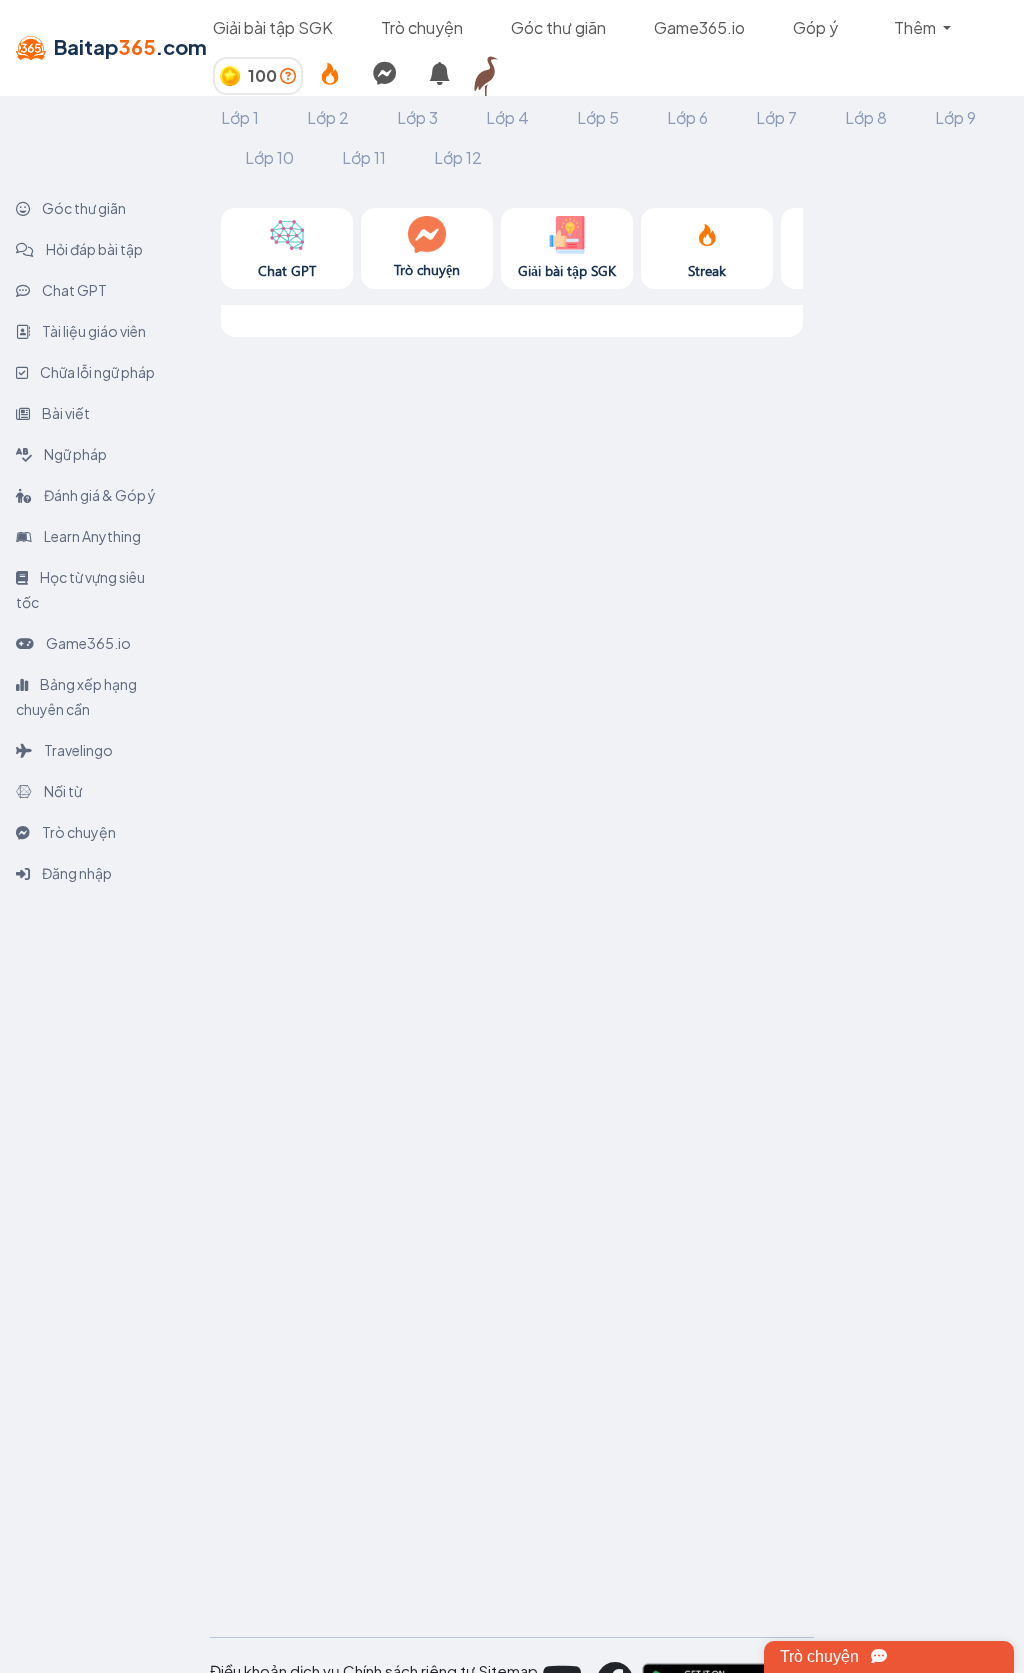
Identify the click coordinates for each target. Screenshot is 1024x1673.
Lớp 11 (364, 157)
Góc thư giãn (558, 27)
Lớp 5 (598, 117)
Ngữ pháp (74, 454)
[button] (495, 76)
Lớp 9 (955, 117)
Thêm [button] (916, 27)
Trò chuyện (422, 27)
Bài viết (65, 413)
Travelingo (77, 750)
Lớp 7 (776, 117)
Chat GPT (73, 290)
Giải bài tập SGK (273, 27)
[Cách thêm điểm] (288, 75)
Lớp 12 (458, 157)
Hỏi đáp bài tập (93, 249)
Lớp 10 (269, 157)
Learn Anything (91, 536)
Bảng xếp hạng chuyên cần (76, 696)
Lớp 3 (417, 117)
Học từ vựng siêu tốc (80, 589)
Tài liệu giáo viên (93, 331)
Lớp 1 (240, 117)
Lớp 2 (328, 117)
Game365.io (699, 27)
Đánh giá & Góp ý (99, 495)
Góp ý (815, 27)
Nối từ (62, 791)
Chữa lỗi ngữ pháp (96, 372)
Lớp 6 (687, 117)
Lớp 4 (507, 117)
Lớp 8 (866, 117)
